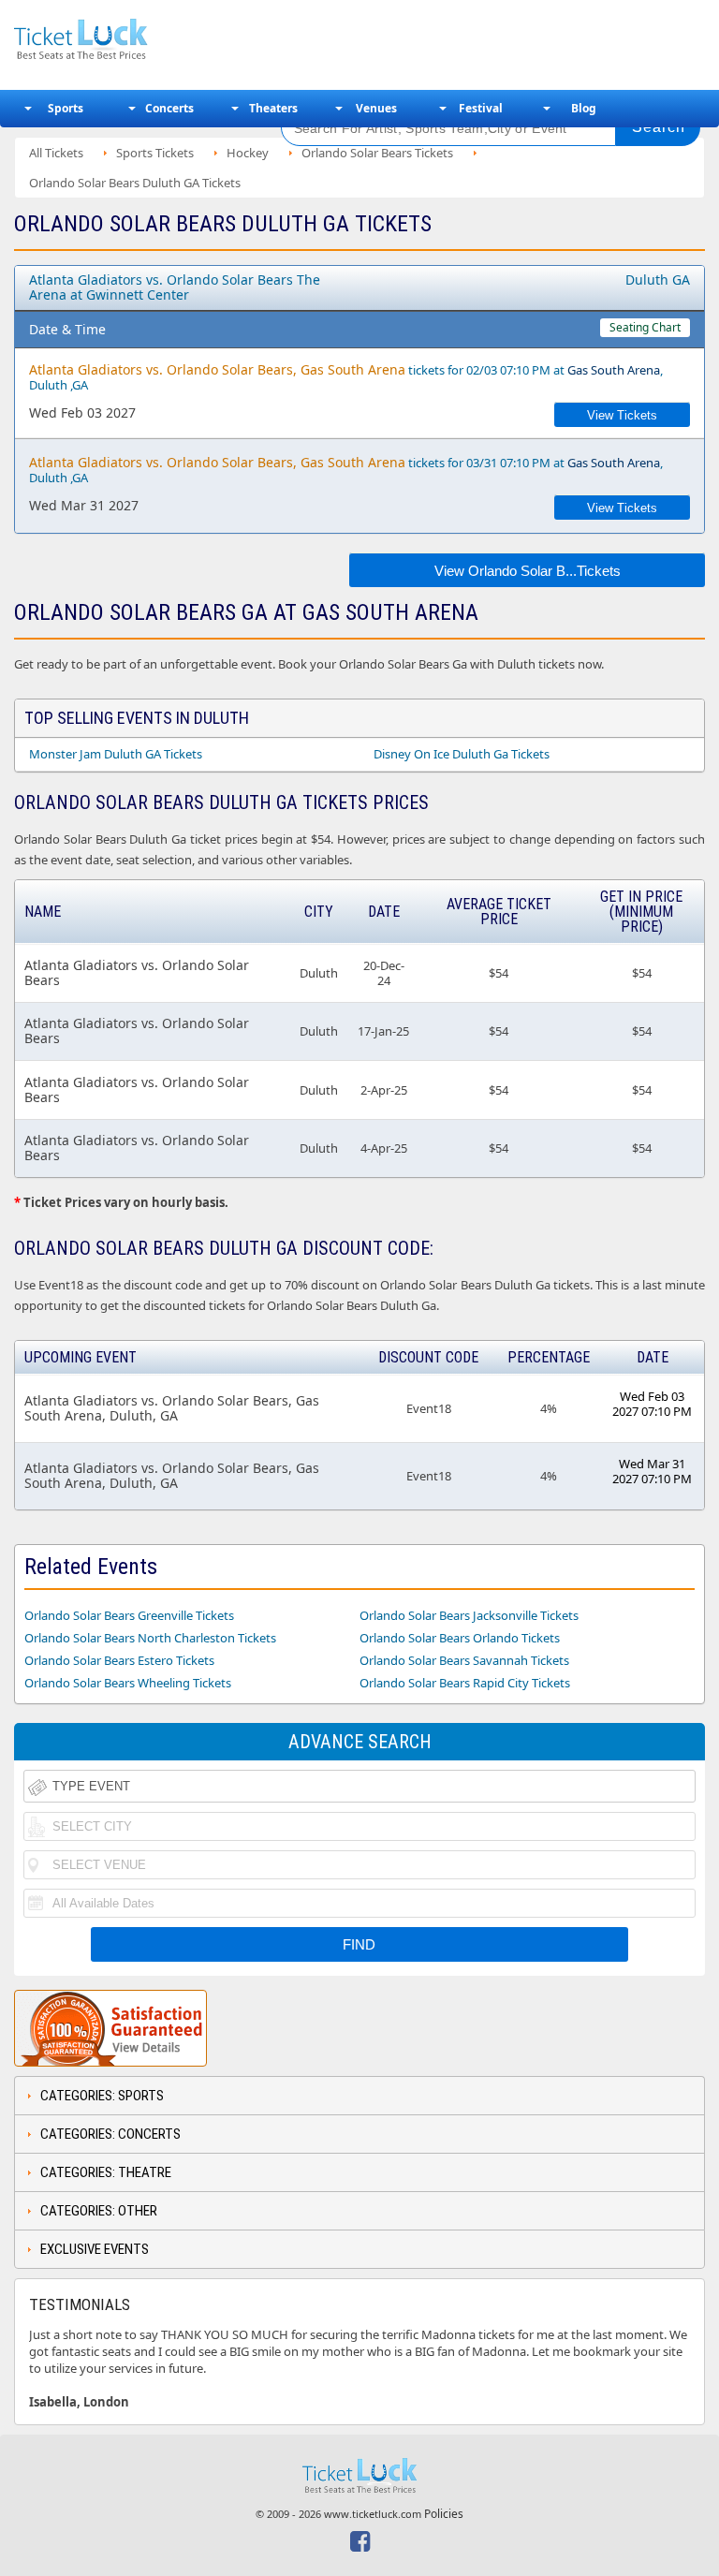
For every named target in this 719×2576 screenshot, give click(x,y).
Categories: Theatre (106, 2172)
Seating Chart (645, 327)
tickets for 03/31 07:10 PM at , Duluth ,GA (346, 470)
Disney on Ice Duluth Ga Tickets (462, 754)
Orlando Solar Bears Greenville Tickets (129, 1615)
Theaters (273, 108)
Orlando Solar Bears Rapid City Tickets (465, 1683)
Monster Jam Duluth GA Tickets (116, 754)
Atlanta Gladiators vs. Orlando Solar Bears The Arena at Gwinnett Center (175, 287)
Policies (444, 2514)
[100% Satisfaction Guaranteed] (110, 2028)
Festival (481, 108)
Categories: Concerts (110, 2134)
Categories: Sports (102, 2096)
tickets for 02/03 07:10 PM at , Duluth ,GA (346, 377)
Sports (66, 108)
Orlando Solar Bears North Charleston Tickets (150, 1638)
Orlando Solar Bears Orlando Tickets (460, 1638)
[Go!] (658, 127)
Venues (376, 108)
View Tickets (622, 415)
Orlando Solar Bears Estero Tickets (119, 1660)
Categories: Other (99, 2211)
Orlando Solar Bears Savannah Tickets (464, 1660)
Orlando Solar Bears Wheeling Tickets (128, 1683)
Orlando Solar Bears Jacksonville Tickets (469, 1615)
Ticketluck (135, 40)
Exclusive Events (95, 2249)
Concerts (169, 108)
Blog (584, 108)
